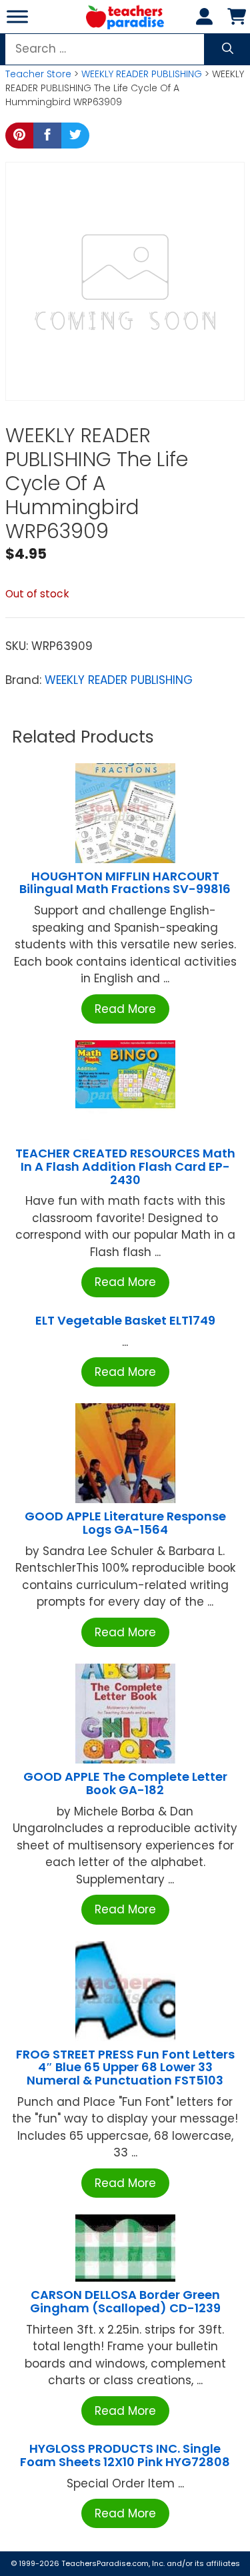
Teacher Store (38, 74)
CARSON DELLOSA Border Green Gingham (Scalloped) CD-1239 (125, 2301)
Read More (125, 1009)
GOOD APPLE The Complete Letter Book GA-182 (125, 1783)
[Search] (228, 49)
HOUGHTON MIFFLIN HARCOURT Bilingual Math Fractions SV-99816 (125, 883)
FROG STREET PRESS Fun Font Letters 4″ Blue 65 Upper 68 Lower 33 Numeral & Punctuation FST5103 (125, 2068)
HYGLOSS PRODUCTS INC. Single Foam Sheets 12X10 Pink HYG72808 (125, 2455)
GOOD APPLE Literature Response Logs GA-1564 (125, 1523)
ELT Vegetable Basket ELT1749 (125, 1320)
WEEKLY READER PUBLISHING (142, 74)
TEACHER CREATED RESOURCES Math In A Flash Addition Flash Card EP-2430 (125, 1166)
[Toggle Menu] (17, 16)
